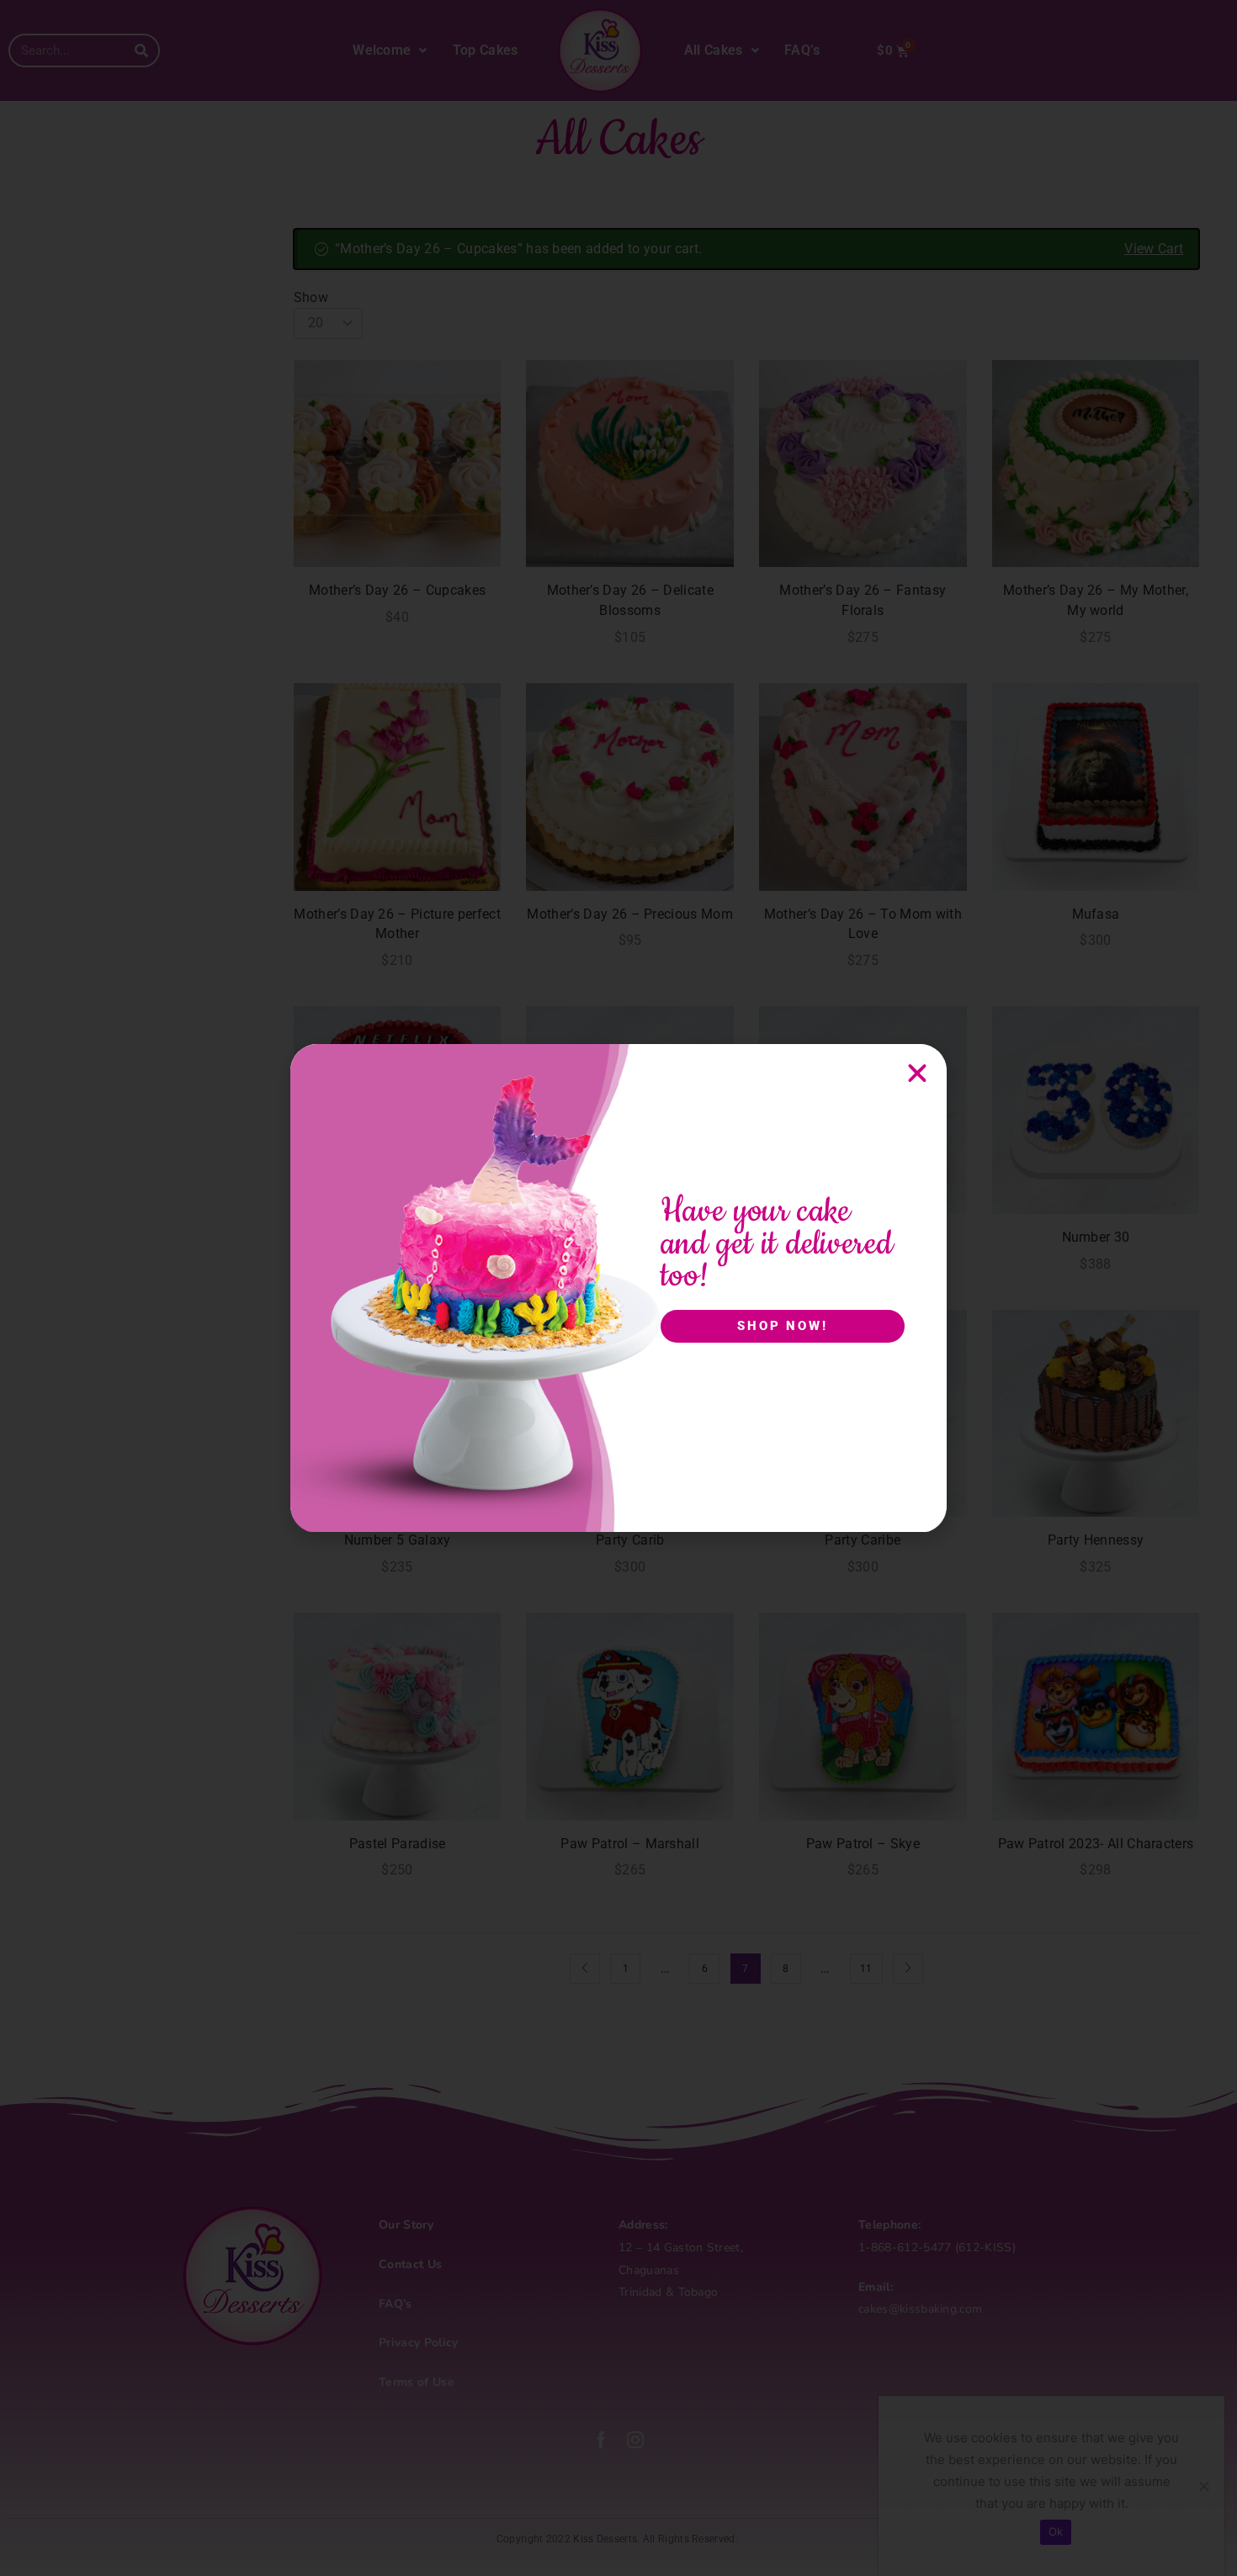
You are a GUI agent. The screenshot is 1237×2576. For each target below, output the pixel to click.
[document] (618, 1288)
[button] (917, 1073)
